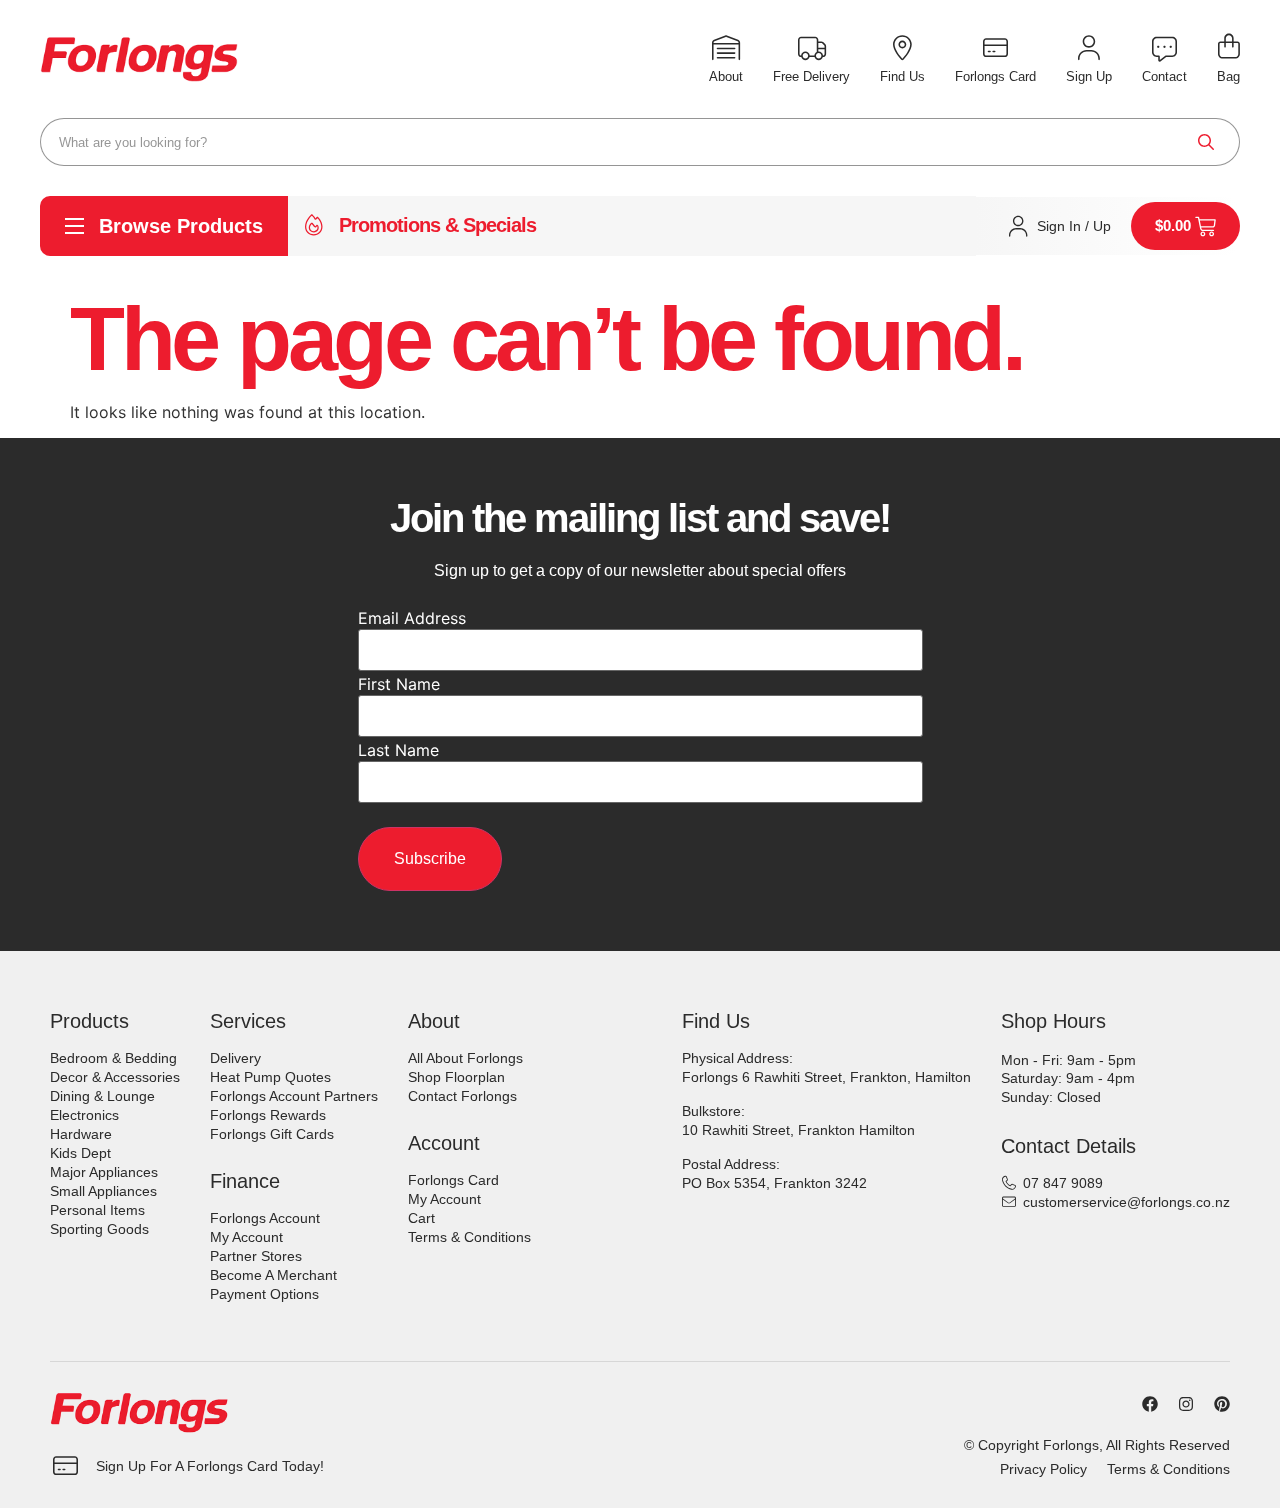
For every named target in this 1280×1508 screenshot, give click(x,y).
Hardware (81, 1134)
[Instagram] (1186, 1404)
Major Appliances (104, 1172)
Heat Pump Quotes (270, 1077)
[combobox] (640, 142)
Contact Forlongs (462, 1096)
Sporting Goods (99, 1229)
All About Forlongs (465, 1058)
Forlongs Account (265, 1218)
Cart (421, 1218)
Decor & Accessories (115, 1077)
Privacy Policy (1043, 1469)
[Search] (1206, 142)
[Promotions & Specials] (314, 226)
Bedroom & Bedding (113, 1058)
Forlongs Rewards (268, 1115)
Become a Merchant (273, 1275)
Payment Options (264, 1294)
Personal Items (97, 1210)
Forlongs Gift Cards (272, 1134)
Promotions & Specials (437, 225)
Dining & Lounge (102, 1096)
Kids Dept (80, 1153)
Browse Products (181, 226)
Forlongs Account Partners (294, 1096)
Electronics (84, 1115)
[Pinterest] (1222, 1404)
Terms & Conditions (469, 1237)
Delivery (235, 1058)
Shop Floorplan (456, 1077)
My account (246, 1237)
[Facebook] (1150, 1404)
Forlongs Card (453, 1180)
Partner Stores (256, 1256)
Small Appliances (103, 1191)
